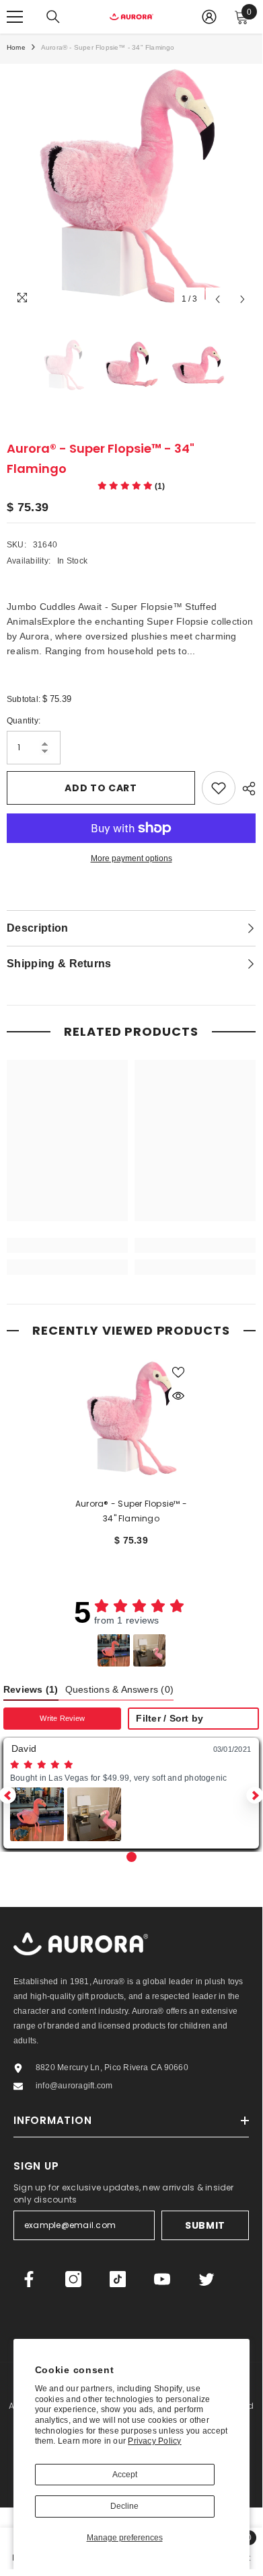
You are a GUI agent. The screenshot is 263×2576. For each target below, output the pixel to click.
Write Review (62, 1718)
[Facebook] (29, 2279)
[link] (67, 1245)
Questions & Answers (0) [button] (120, 1690)
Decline (124, 2506)
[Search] (53, 17)
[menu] (15, 17)
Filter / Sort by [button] (170, 1719)
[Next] (242, 299)
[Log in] (209, 17)
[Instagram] (73, 2279)
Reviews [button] (31, 1690)
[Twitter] (206, 2279)
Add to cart (101, 788)
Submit (205, 2225)
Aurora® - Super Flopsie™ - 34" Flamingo (131, 1511)
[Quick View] (178, 1396)
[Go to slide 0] (131, 1857)
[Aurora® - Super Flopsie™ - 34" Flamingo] (131, 1419)
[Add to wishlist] (219, 788)
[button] (114, 1650)
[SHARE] (246, 789)
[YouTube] (162, 2279)
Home (16, 47)
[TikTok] (118, 2279)
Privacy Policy (154, 2441)
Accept (125, 2475)
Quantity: (24, 721)
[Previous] (218, 299)
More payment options (131, 858)
